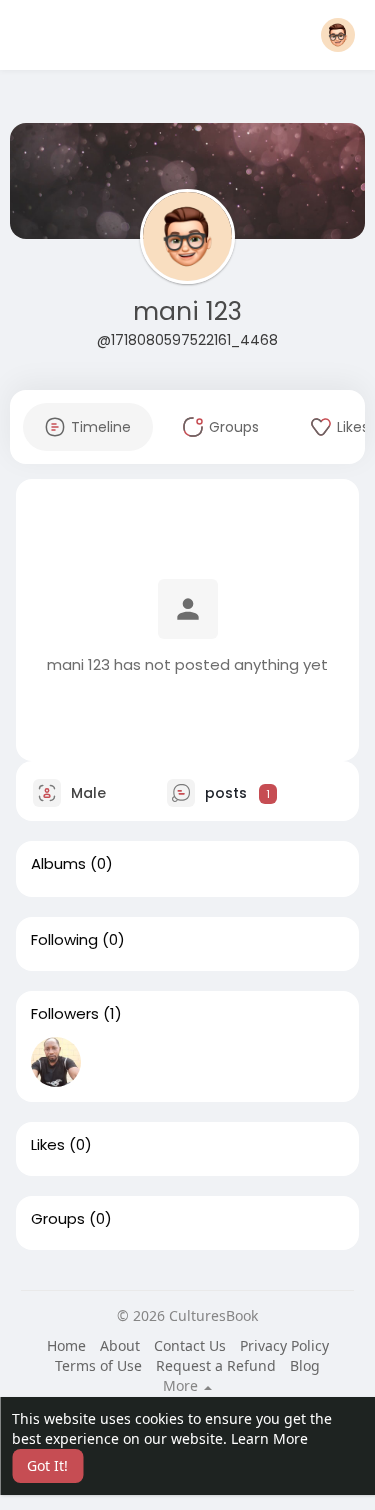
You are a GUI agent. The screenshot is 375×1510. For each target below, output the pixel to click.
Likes (48, 1145)
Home (66, 1345)
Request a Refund (216, 1365)
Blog (305, 1365)
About (120, 1345)
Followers (65, 1014)
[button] (338, 35)
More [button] (182, 1386)
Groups (58, 1219)
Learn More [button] (269, 1438)
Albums (58, 864)
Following (64, 940)
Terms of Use (98, 1365)
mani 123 (187, 311)
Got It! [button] (47, 1465)
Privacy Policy (284, 1345)
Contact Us (190, 1345)
